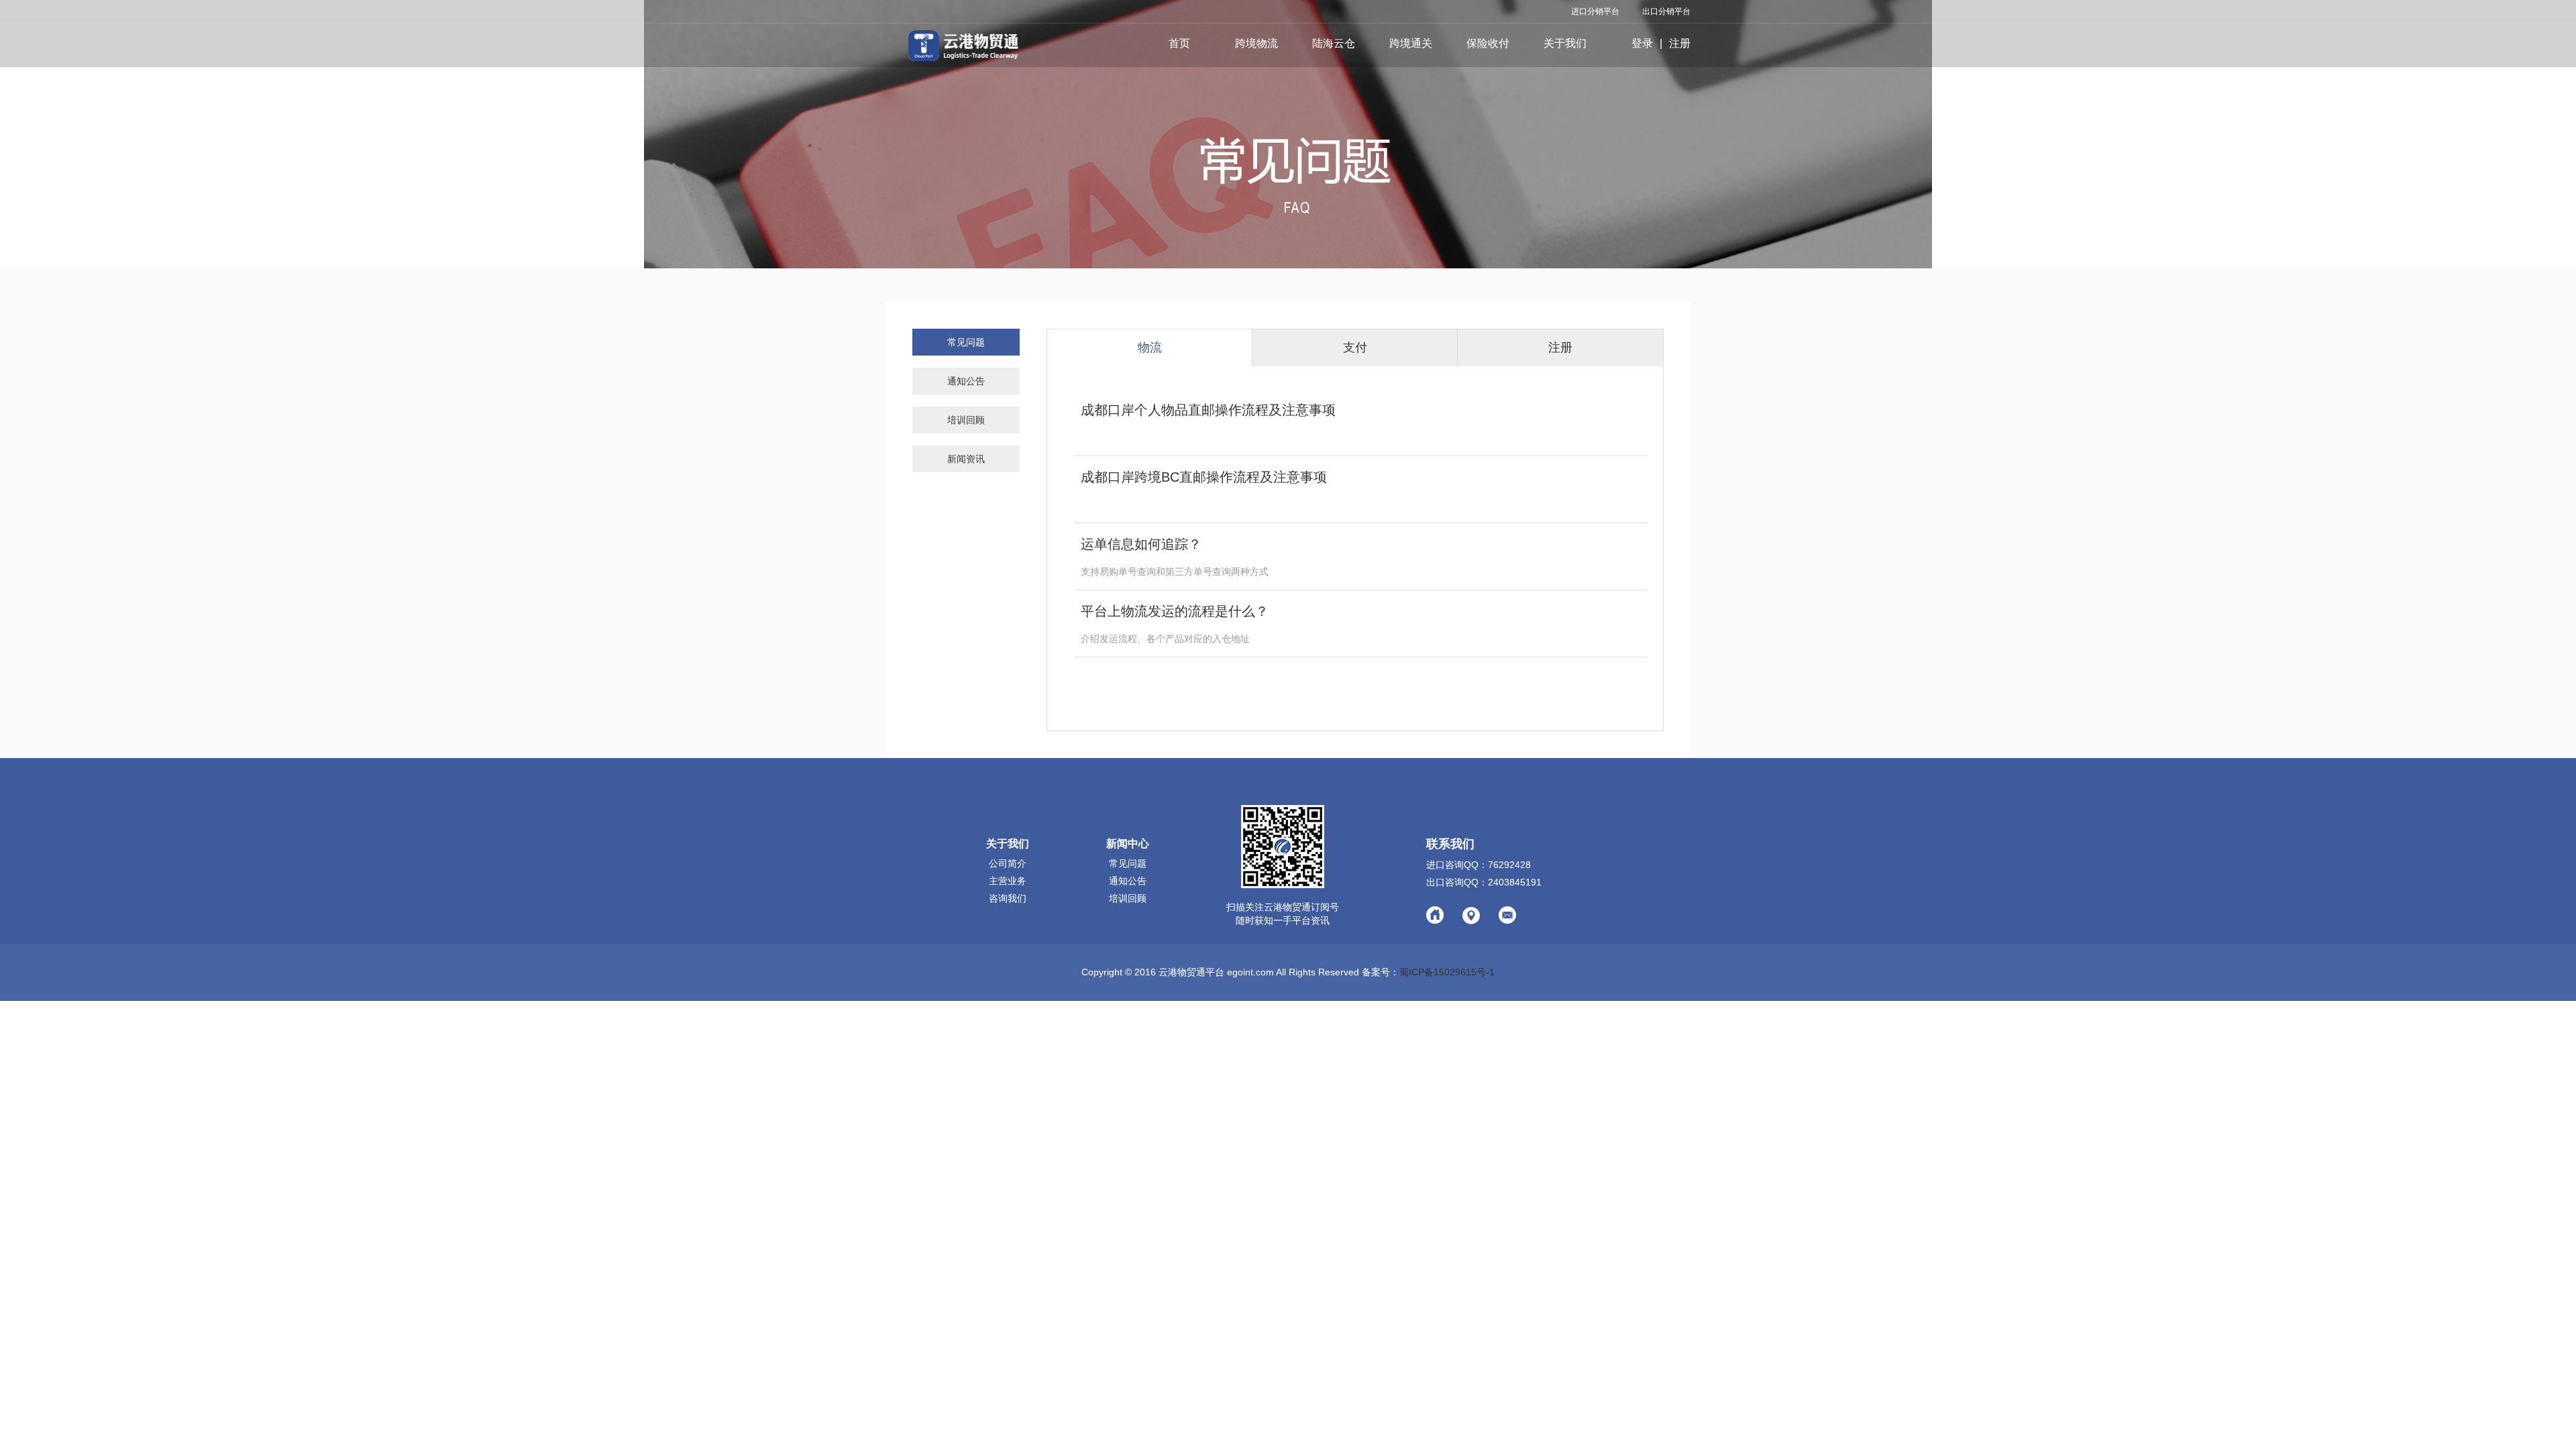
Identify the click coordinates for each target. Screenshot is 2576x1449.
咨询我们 (1008, 898)
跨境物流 (1256, 43)
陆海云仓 (1334, 43)
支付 (1355, 347)
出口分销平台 (1666, 11)
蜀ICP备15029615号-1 (1447, 972)
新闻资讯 (966, 459)
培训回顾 (966, 420)
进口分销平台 (1595, 11)
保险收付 (1488, 43)
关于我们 (1565, 43)
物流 (1150, 347)
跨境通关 (1411, 43)
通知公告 (966, 381)
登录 (1642, 43)
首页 (1179, 43)
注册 (1680, 43)
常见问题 (966, 342)
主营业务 (1008, 881)
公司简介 (1008, 863)
